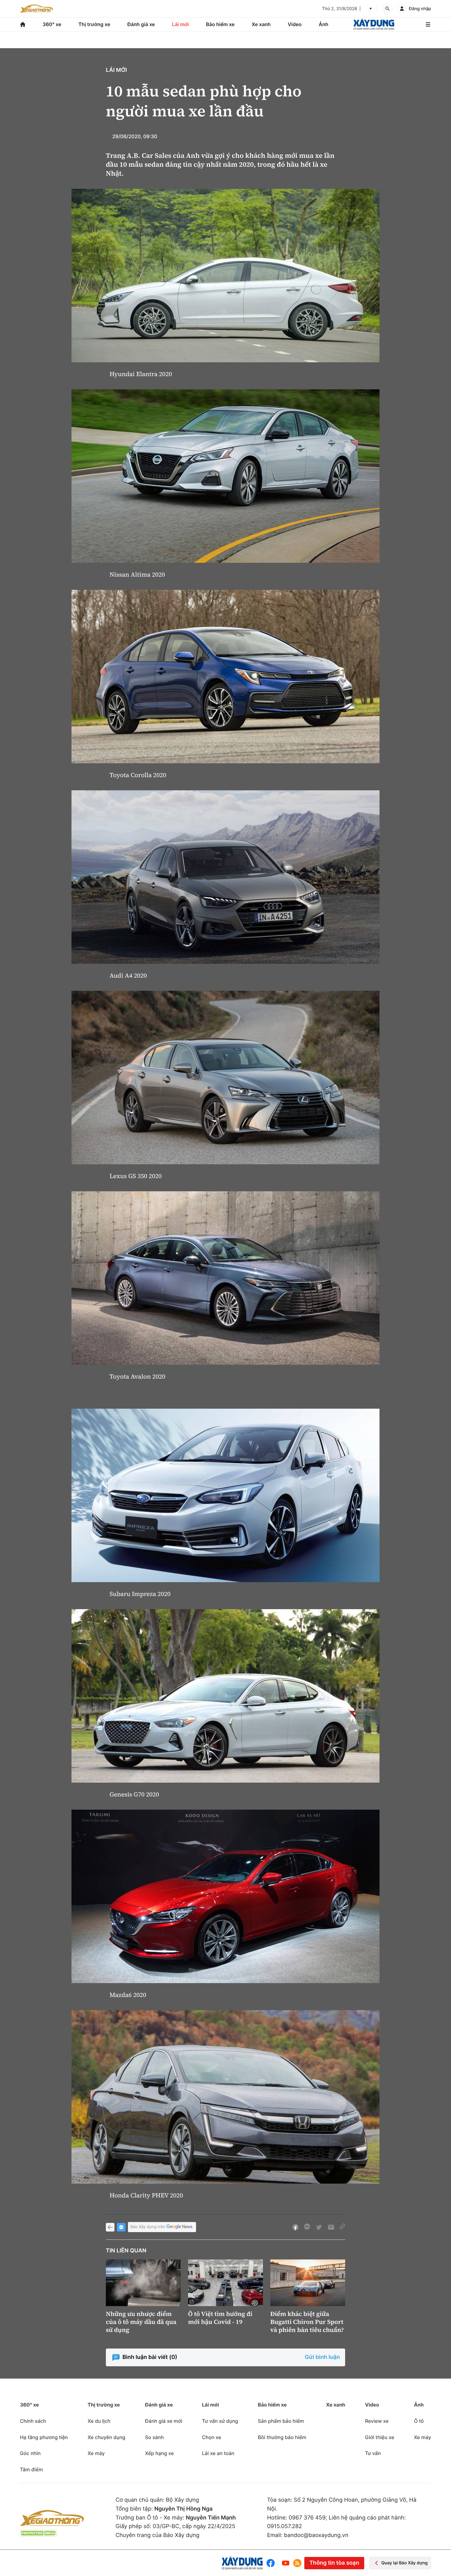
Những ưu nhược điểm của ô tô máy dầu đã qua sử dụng (141, 2322)
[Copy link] (342, 2227)
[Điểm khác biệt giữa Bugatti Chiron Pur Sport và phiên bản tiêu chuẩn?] (308, 2283)
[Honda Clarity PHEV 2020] (225, 2097)
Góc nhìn (30, 2453)
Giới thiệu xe (380, 2437)
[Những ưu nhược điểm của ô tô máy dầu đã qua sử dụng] (143, 2283)
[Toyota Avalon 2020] (225, 1278)
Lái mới (181, 24)
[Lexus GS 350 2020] (225, 1078)
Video (295, 24)
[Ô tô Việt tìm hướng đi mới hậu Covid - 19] (225, 2283)
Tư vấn (373, 2453)
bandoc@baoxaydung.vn (316, 2535)
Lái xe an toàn (218, 2453)
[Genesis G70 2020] (225, 1696)
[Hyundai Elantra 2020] (225, 276)
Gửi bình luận (322, 2357)
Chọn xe (212, 2437)
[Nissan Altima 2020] (225, 476)
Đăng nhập (420, 9)
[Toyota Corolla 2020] (225, 677)
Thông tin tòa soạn (334, 2563)
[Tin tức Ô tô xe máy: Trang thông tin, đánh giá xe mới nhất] (37, 9)
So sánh (154, 2437)
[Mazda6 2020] (225, 1896)
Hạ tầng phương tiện (44, 2437)
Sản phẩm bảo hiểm (281, 2421)
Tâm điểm (31, 2469)
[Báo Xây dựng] (374, 24)
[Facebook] (272, 2563)
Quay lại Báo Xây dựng (405, 2563)
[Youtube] (286, 2563)
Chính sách (33, 2421)
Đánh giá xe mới (164, 2421)
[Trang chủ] (23, 24)
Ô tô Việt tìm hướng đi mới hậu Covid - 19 (220, 2318)
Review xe (377, 2421)
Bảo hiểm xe (220, 24)
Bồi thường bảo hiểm (282, 2437)
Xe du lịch (99, 2421)
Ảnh (324, 24)
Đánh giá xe (141, 24)
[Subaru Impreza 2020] (225, 1495)
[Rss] (297, 2563)
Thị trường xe (94, 24)
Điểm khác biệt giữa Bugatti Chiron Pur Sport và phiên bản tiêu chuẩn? (307, 2322)
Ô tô (419, 2421)
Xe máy (96, 2453)
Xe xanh (261, 24)
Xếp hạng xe (160, 2453)
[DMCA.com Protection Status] (38, 2533)
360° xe (52, 24)
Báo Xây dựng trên (148, 2227)
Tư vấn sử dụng (220, 2421)
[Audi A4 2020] (225, 877)
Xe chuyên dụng (106, 2437)
